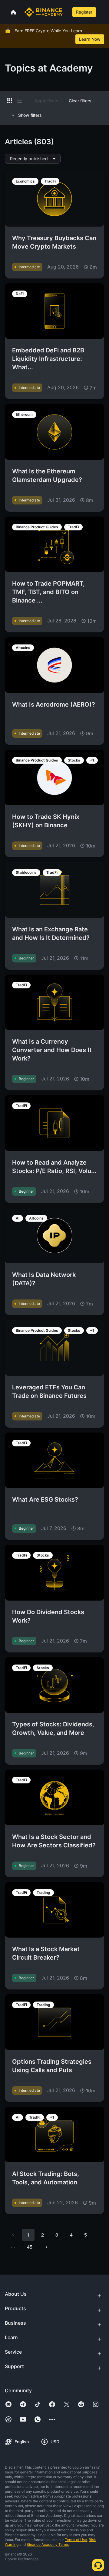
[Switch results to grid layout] (10, 101)
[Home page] (43, 12)
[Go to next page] (47, 2247)
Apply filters (46, 101)
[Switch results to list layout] (19, 101)
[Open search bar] (67, 12)
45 (30, 2247)
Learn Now (90, 39)
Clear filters (80, 101)
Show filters (30, 115)
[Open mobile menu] (103, 12)
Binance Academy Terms (48, 2544)
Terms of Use (76, 2540)
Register (84, 12)
